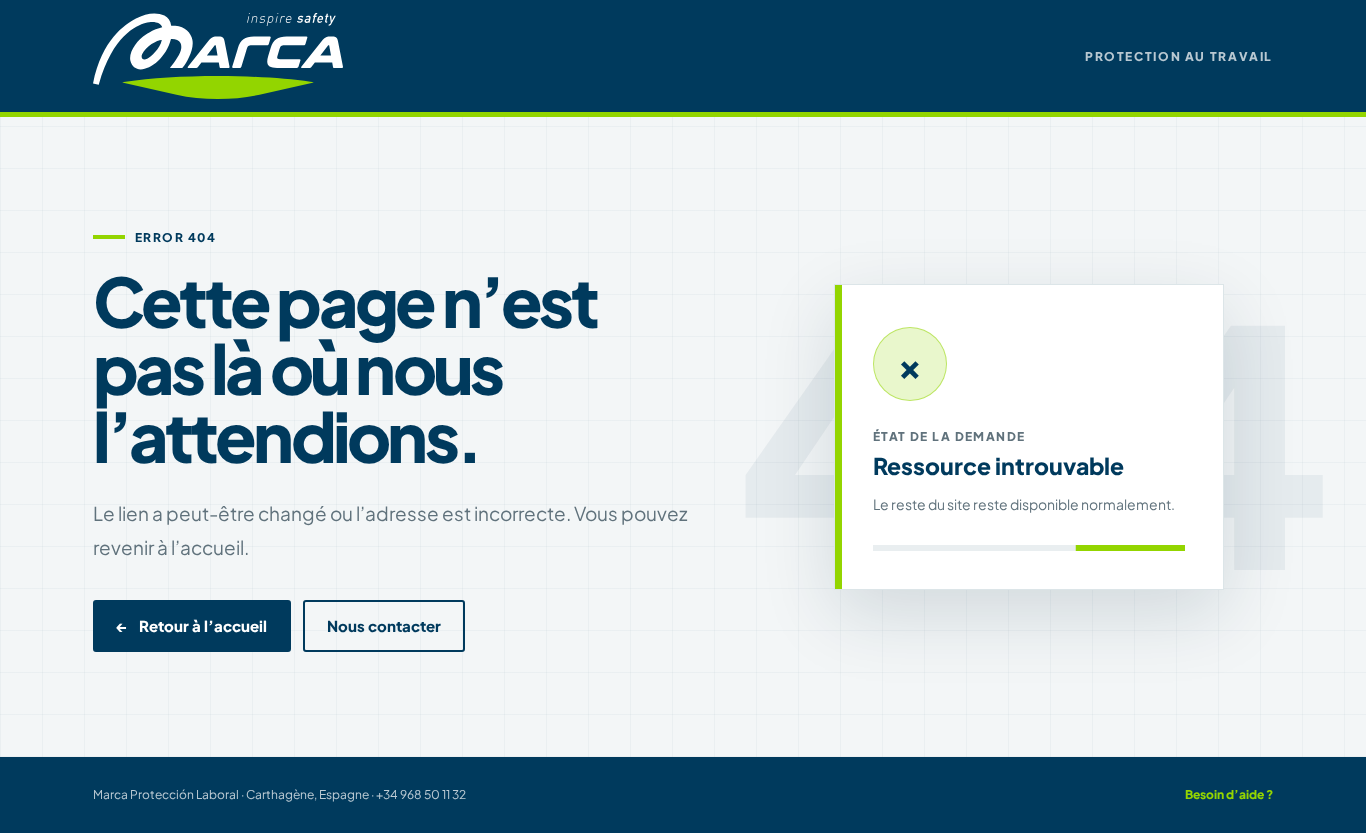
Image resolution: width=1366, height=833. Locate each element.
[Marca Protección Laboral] (218, 55)
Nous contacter (384, 626)
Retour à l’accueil (192, 626)
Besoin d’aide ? (1229, 794)
